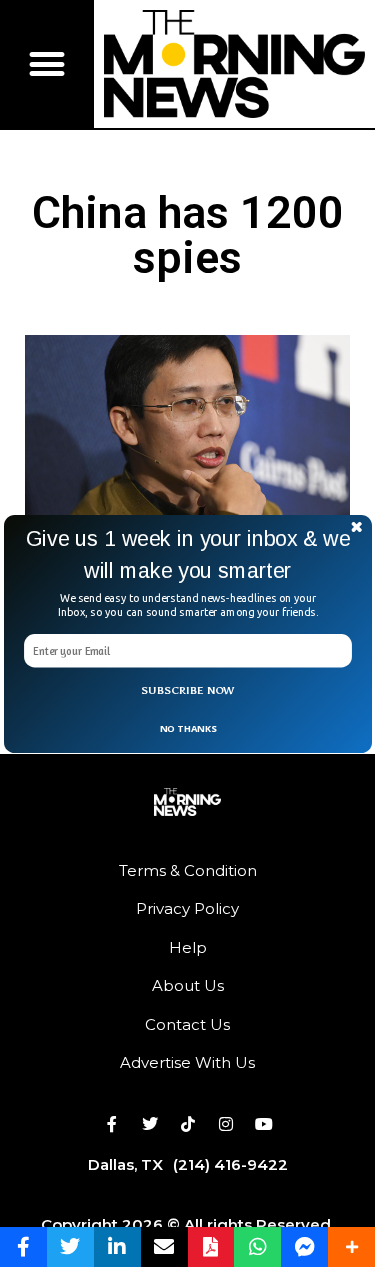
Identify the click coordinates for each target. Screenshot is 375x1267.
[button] (188, 554)
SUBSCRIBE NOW (188, 690)
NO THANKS (187, 727)
